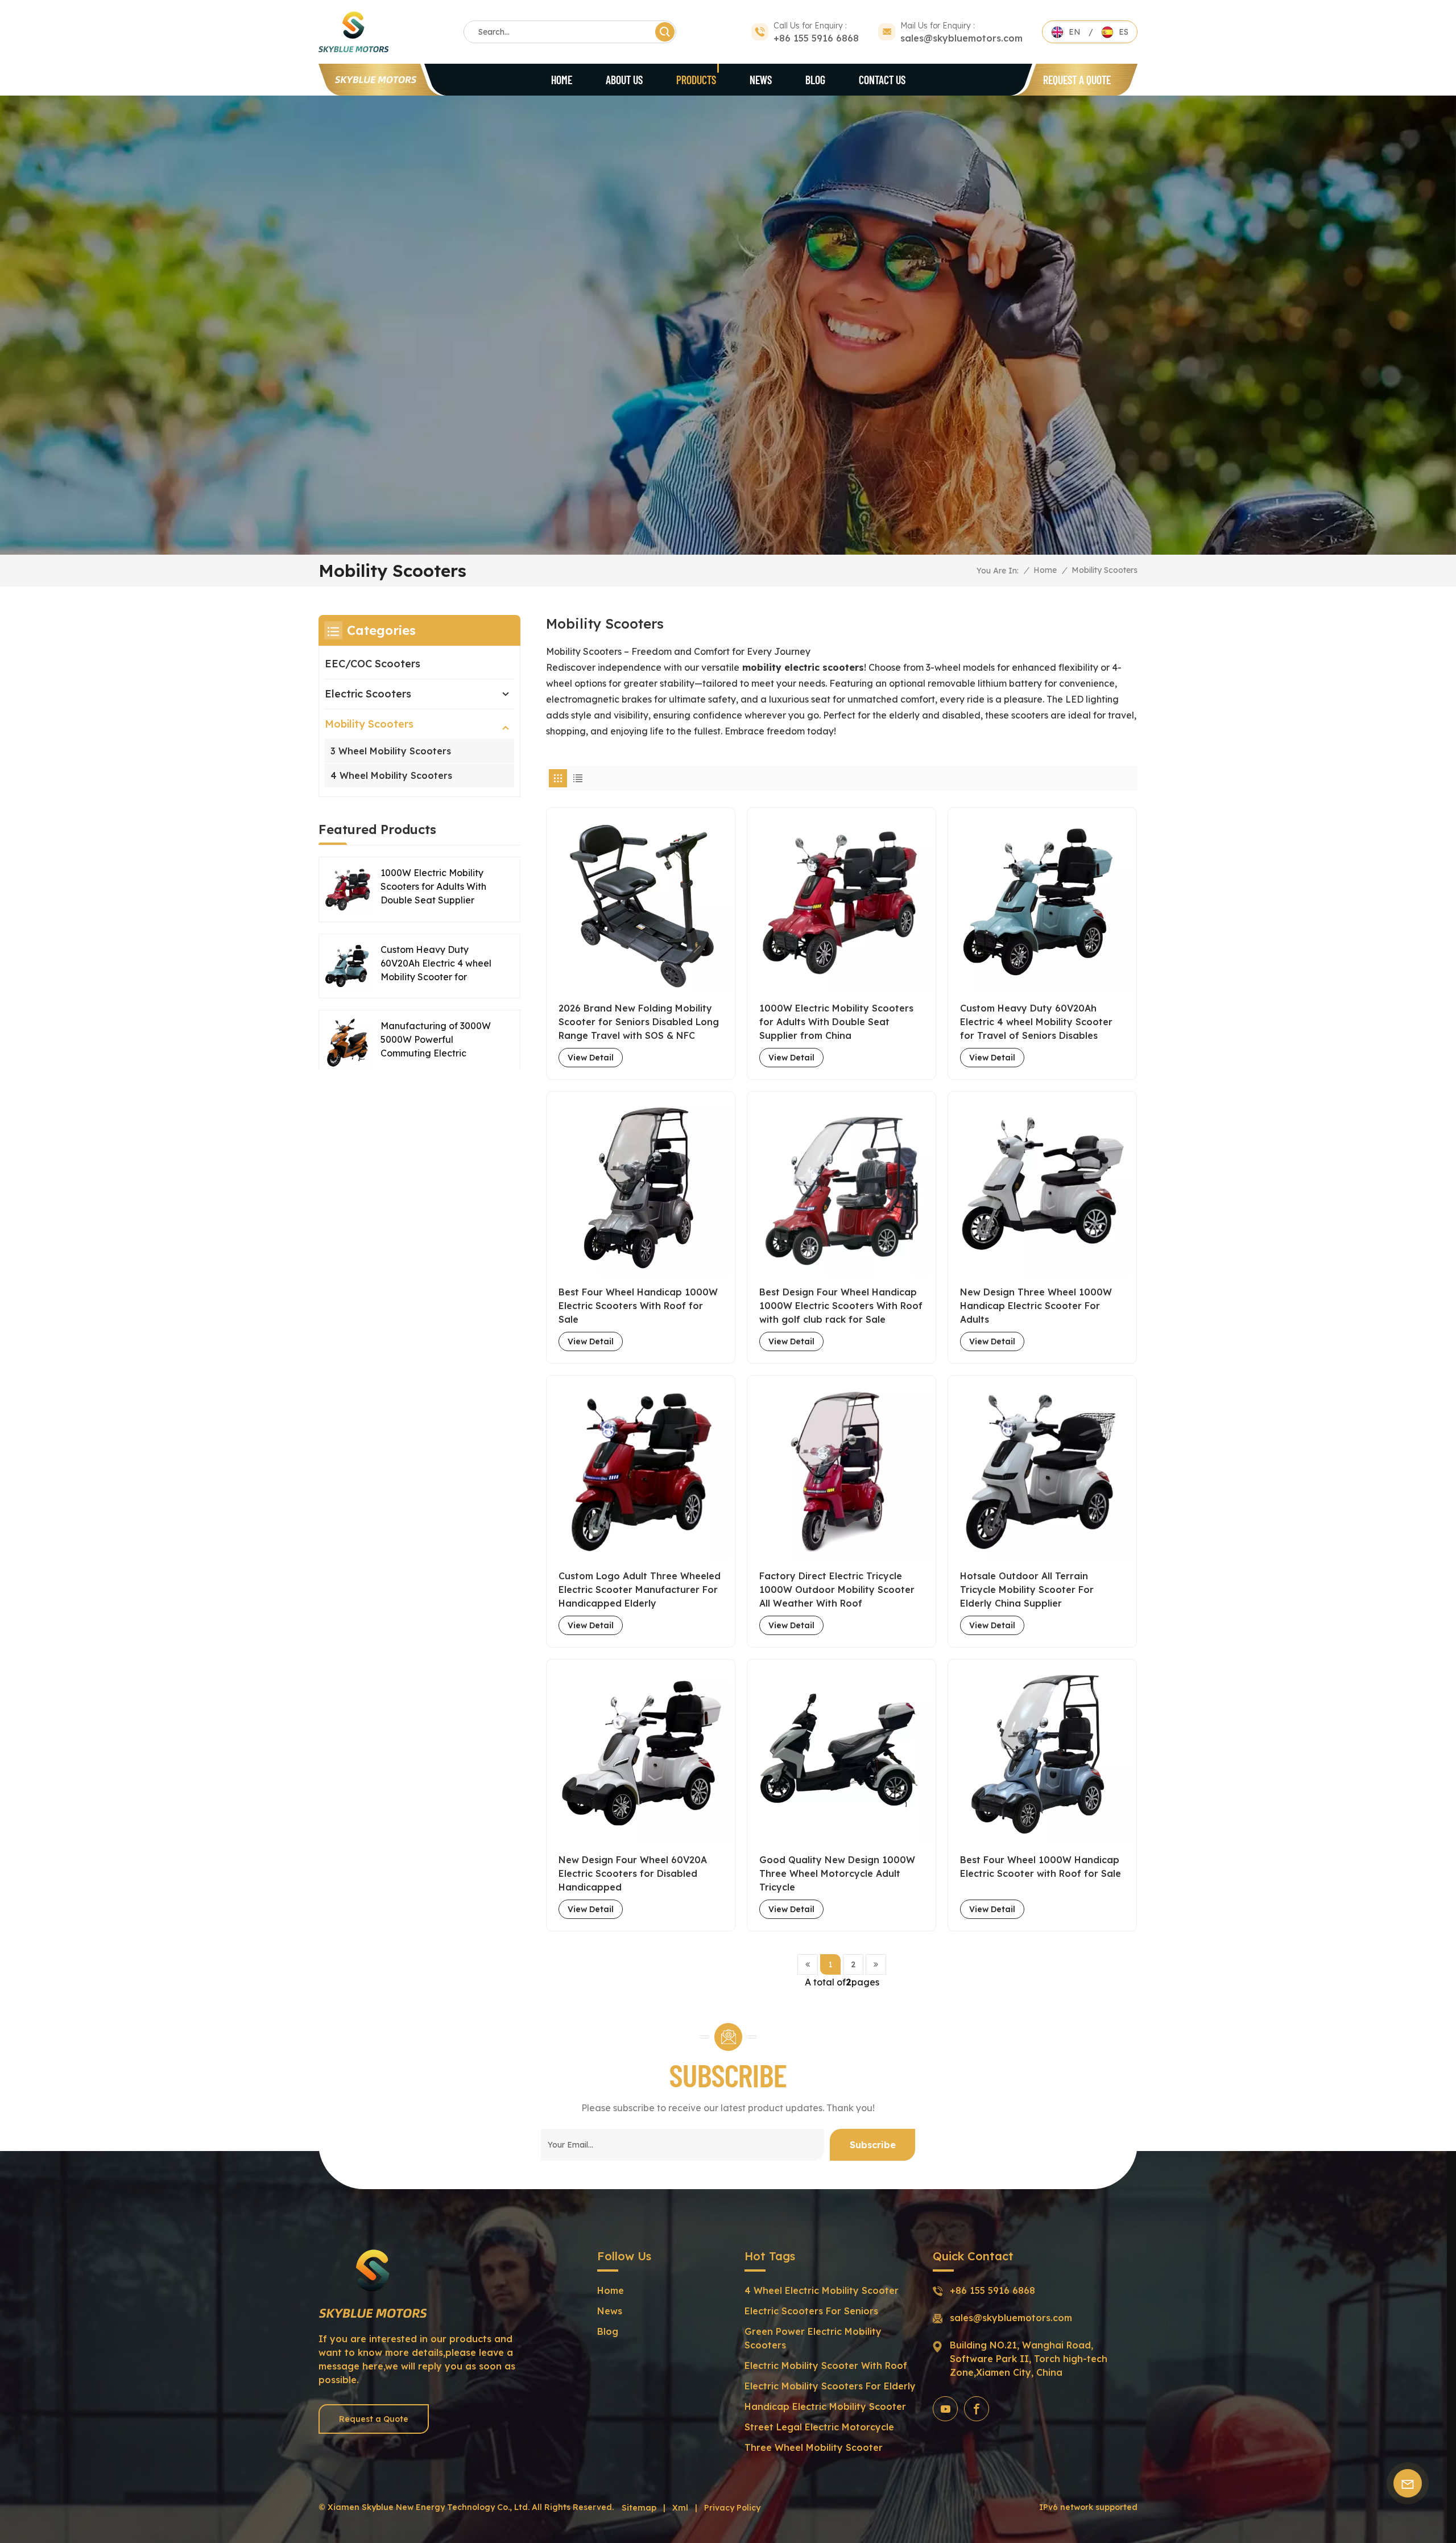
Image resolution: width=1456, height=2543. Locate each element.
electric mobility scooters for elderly (830, 2386)
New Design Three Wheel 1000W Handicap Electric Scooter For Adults (1036, 1306)
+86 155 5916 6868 (816, 38)
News (761, 80)
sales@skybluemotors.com (961, 38)
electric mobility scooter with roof (826, 2366)
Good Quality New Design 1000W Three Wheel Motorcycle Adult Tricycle (837, 1873)
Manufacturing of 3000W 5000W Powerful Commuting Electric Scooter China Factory (436, 1040)
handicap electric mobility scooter (825, 2406)
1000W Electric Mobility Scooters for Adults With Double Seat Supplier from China (836, 1022)
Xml (680, 2508)
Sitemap (639, 2508)
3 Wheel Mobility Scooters (391, 751)
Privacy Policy (732, 2508)
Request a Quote (1077, 80)
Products (696, 80)
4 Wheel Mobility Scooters (391, 775)
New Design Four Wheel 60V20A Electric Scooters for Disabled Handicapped (633, 1873)
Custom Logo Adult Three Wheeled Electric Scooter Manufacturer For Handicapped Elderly (640, 1590)
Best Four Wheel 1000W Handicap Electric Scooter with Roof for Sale (1041, 1867)
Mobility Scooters (369, 724)
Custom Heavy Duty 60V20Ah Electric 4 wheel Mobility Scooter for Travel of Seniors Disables (1036, 1022)
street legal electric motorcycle (819, 2427)
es (1124, 32)
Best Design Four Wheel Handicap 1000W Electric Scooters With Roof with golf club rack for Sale (841, 1306)
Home (562, 80)
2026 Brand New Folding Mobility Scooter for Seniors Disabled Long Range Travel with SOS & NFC (639, 1022)
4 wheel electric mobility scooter (822, 2290)
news (610, 2311)
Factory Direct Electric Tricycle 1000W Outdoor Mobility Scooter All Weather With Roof (837, 1590)
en (1075, 32)
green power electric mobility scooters (813, 2338)
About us (624, 80)
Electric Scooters (368, 694)
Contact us (882, 80)
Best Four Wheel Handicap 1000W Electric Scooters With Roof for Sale (638, 1306)
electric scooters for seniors (811, 2311)
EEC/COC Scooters (373, 664)
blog (815, 80)
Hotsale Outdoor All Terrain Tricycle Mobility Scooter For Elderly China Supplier (1027, 1590)
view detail (591, 1058)
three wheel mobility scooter (814, 2447)
